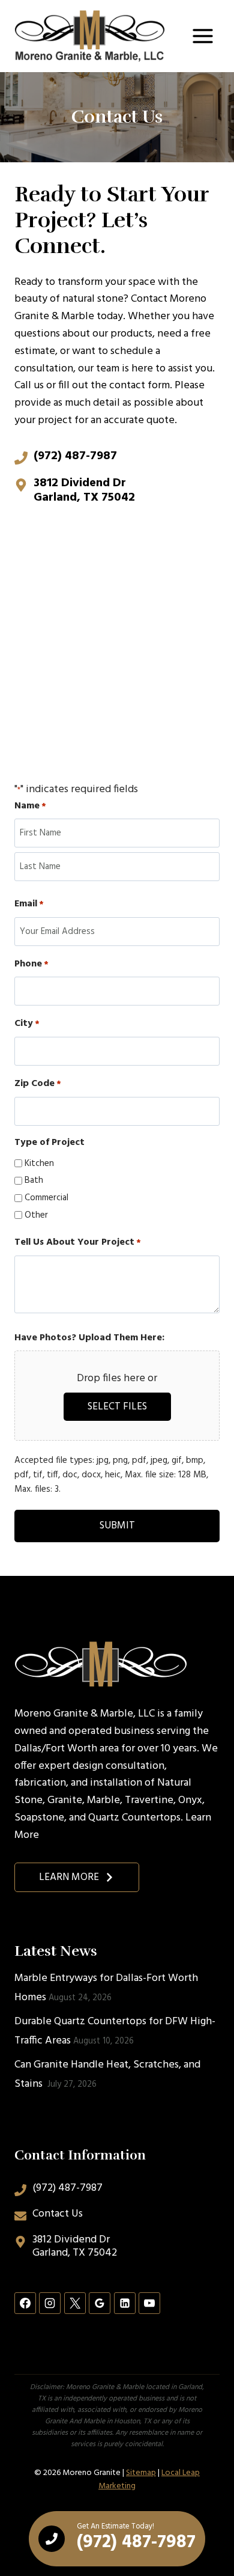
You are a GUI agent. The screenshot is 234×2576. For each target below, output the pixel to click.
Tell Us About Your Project (78, 1243)
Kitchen (39, 1164)
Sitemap (141, 2473)
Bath (34, 1180)
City (27, 1024)
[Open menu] (202, 36)
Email (29, 904)
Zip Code (38, 1084)
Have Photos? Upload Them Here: (89, 1338)
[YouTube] (149, 2303)
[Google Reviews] (100, 2303)
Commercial (46, 1198)
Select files (117, 1407)
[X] (75, 2303)
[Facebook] (25, 2303)
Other (36, 1215)
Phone (31, 964)
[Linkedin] (125, 2303)
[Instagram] (50, 2303)
